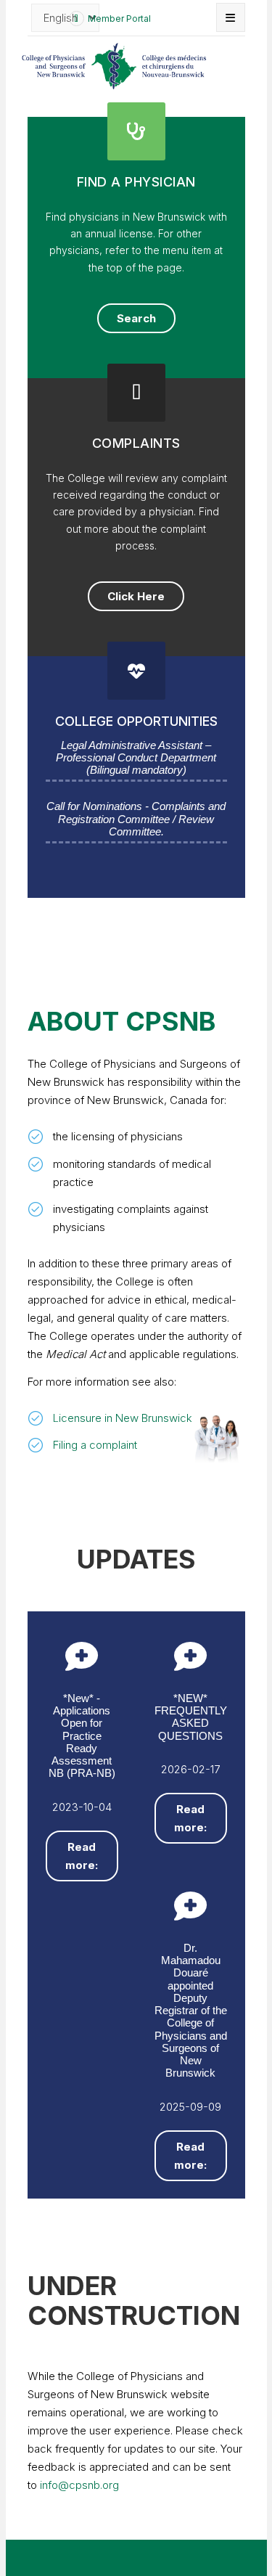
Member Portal (119, 19)
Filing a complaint (95, 1445)
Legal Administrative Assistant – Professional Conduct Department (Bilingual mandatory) (136, 758)
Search (136, 318)
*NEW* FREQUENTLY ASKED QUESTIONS (191, 1717)
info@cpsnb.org (79, 2485)
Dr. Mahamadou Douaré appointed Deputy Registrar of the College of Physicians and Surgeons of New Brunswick (191, 2011)
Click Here (136, 596)
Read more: (82, 1856)
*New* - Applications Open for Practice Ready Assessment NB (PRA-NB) (82, 1736)
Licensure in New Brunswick (123, 1418)
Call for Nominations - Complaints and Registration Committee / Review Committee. (136, 819)
